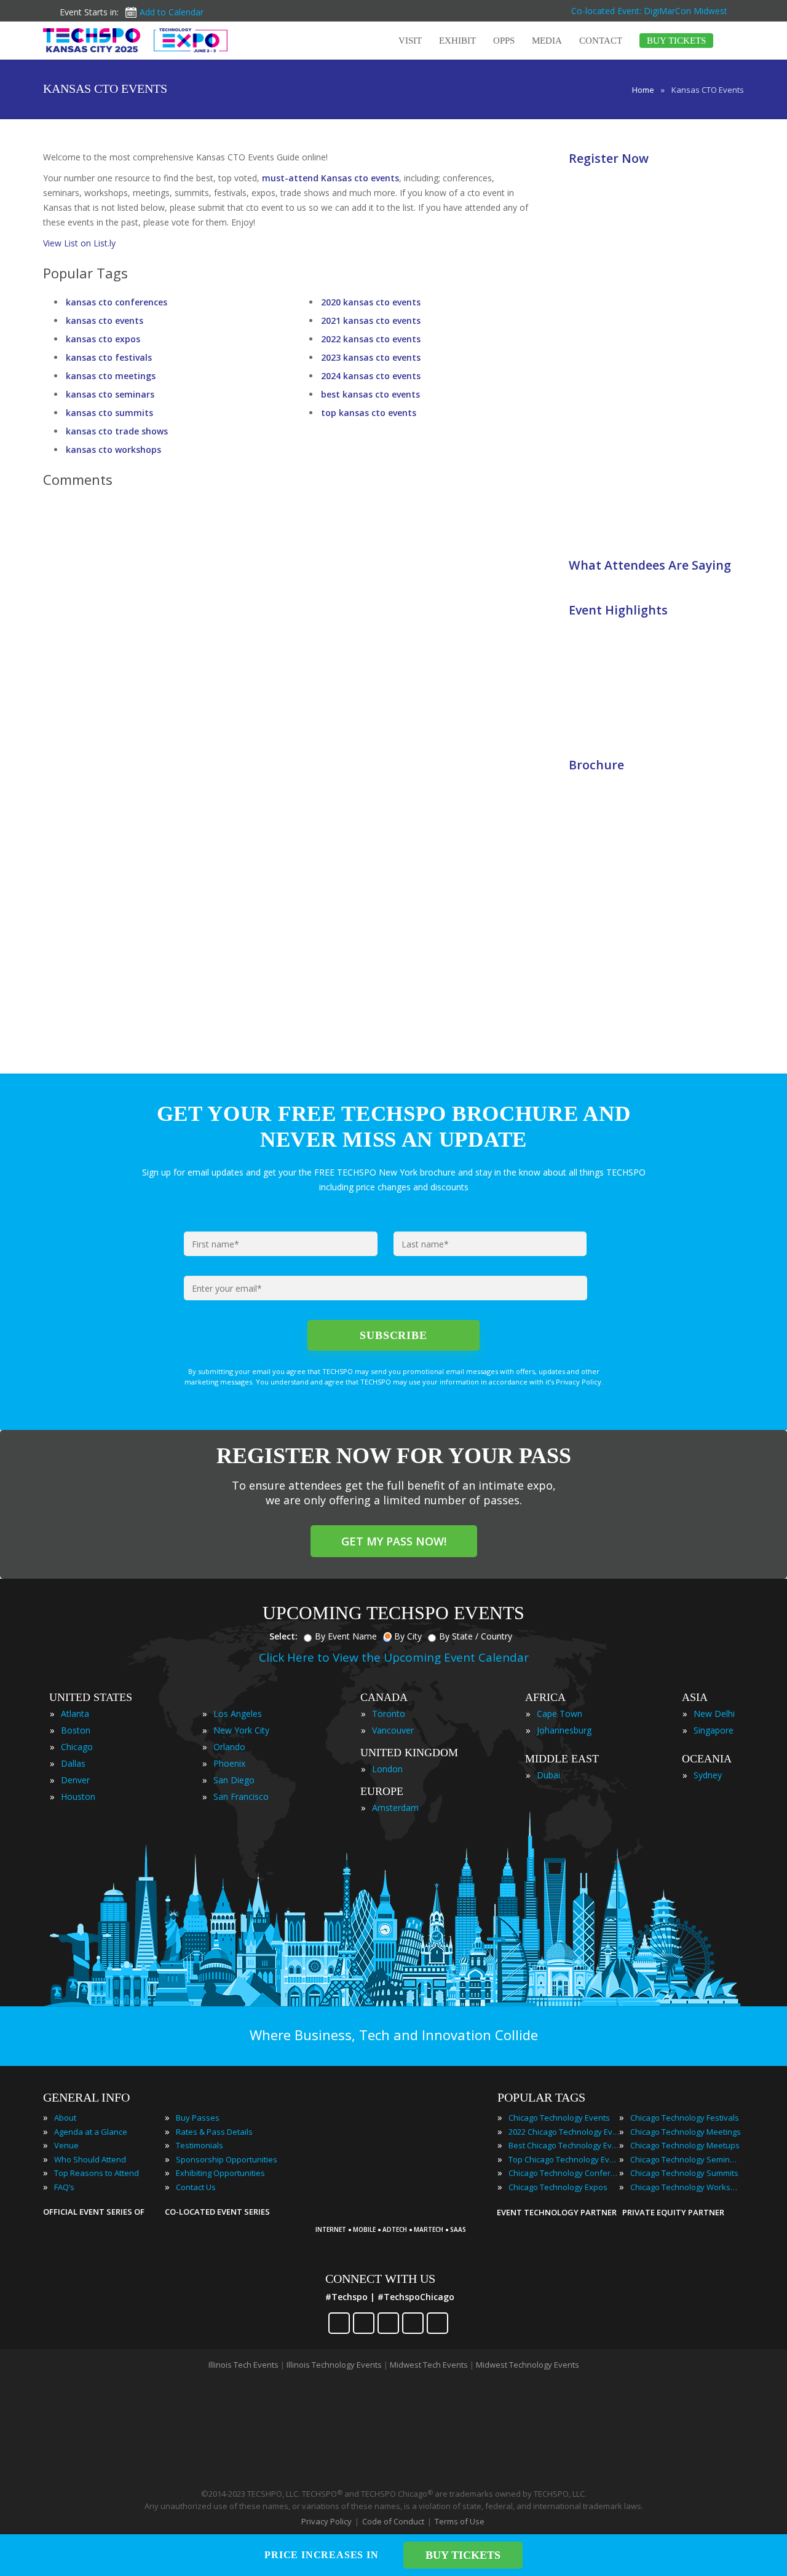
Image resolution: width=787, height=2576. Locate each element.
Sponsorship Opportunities (227, 2159)
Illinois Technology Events (334, 2365)
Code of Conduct (393, 2521)
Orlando (229, 1747)
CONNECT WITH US (380, 2279)
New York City (241, 1730)
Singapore (714, 1730)
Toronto (389, 1714)
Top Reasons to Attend (97, 2173)
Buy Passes (198, 2118)
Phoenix (229, 1763)
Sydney (708, 1775)
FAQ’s (64, 2187)
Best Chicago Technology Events (564, 2145)
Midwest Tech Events (429, 2365)
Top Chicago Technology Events (564, 2159)
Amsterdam (395, 1808)
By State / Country (476, 1636)
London (387, 1769)
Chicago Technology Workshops (686, 2187)
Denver (75, 1780)
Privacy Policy (326, 2521)
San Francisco (241, 1797)
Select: (283, 1636)
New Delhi (714, 1714)
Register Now (609, 158)
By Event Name (346, 1636)
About (65, 2118)
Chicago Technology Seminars (686, 2159)
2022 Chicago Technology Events (564, 2132)
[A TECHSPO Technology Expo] (395, 2213)
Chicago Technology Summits (684, 2173)
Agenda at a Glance (91, 2132)
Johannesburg (564, 1730)
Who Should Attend (90, 2159)
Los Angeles (238, 1714)
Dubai (548, 1775)
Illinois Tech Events (243, 2365)
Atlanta (75, 1714)
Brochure (596, 765)
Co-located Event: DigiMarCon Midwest (649, 11)
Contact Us (196, 2187)
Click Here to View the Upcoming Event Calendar (394, 1657)
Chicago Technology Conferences (564, 2173)
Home (643, 90)
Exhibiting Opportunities (220, 2173)
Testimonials (200, 2145)
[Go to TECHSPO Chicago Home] (135, 40)
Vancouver (393, 1730)
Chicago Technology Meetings (686, 2132)
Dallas (73, 1763)
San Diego (234, 1780)
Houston (78, 1797)
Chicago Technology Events (559, 2118)
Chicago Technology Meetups (685, 2145)
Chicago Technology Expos (558, 2187)
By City (408, 1636)
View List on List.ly (79, 243)
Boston (76, 1730)
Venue (66, 2145)
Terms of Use (460, 2521)
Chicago (77, 1747)
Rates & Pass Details (214, 2132)
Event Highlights (618, 610)
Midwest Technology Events (528, 2365)
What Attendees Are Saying (650, 565)
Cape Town (560, 1714)
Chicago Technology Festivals (685, 2118)
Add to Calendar (172, 12)
